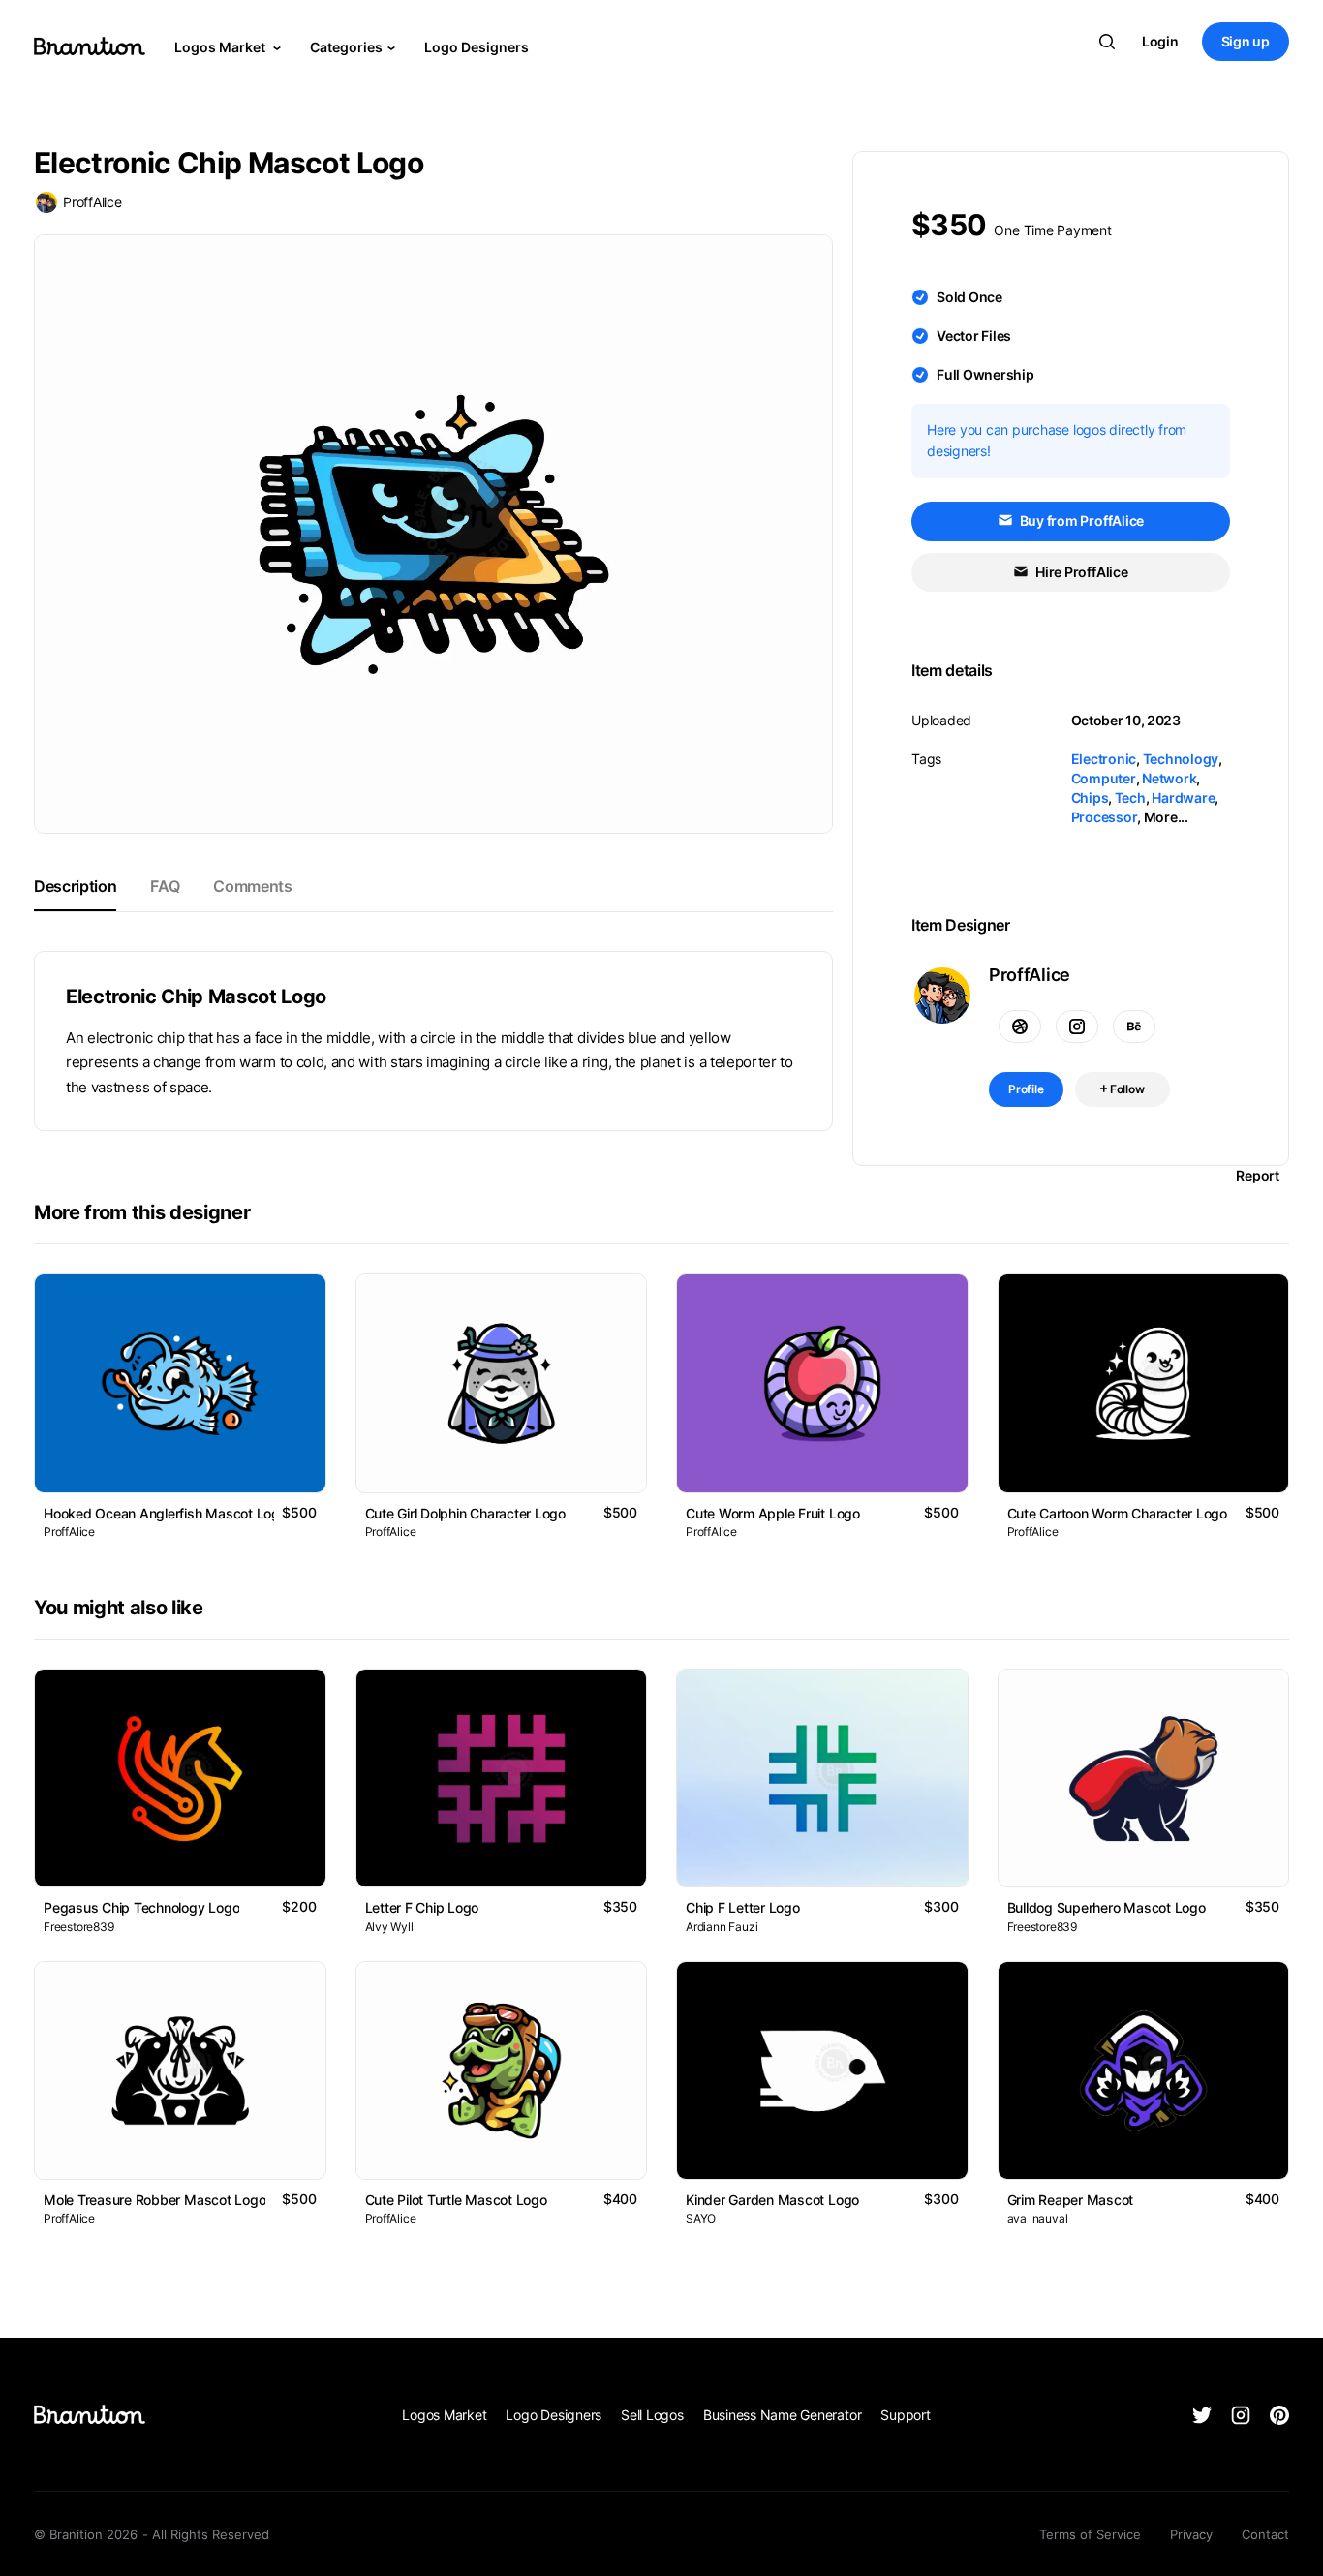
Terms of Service (1090, 2534)
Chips (1090, 797)
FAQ (165, 886)
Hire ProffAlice (1080, 572)
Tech (1130, 797)
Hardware (1183, 797)
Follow (1126, 1089)
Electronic (1104, 759)
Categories (346, 47)
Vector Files (974, 336)
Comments (252, 886)
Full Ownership (985, 374)
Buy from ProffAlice (1080, 521)
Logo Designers (477, 47)
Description (75, 886)
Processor (1105, 817)
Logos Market (221, 47)
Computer (1104, 778)
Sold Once (969, 297)
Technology (1181, 759)
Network (1169, 778)
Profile (1026, 1089)
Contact (1265, 2534)
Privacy (1191, 2534)
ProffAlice (92, 202)
